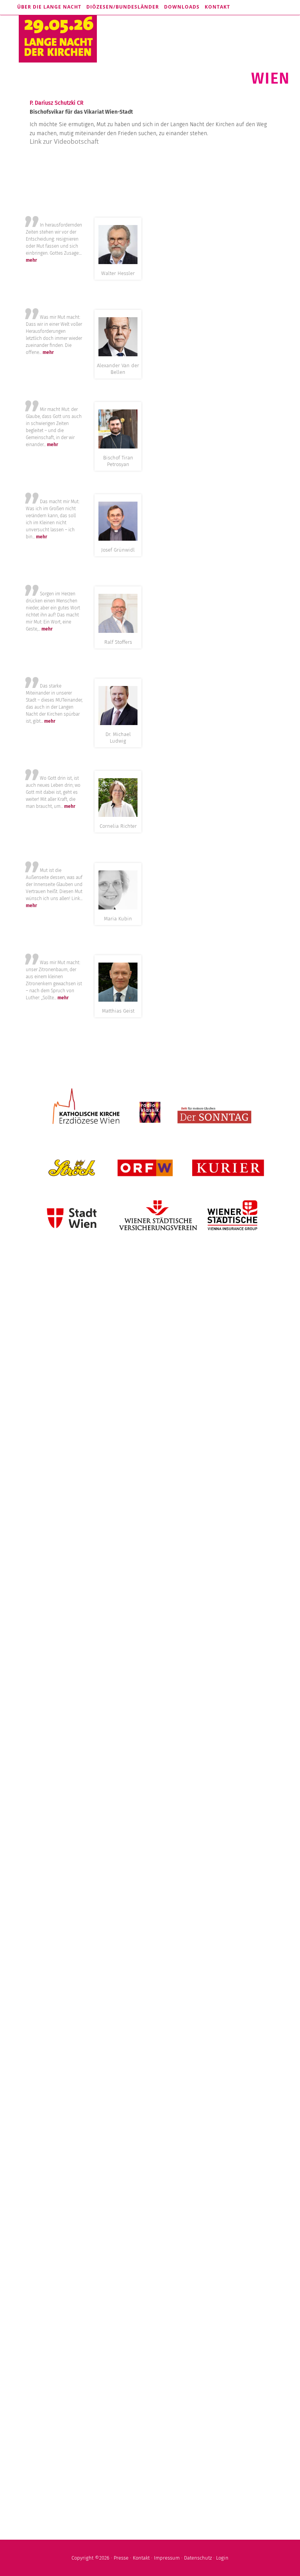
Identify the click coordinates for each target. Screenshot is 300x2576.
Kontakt (217, 7)
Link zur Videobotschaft (64, 141)
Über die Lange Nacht (49, 7)
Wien (270, 78)
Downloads (182, 7)
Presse (121, 2558)
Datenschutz (198, 2558)
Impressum (167, 2558)
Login (222, 2558)
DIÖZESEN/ (123, 7)
